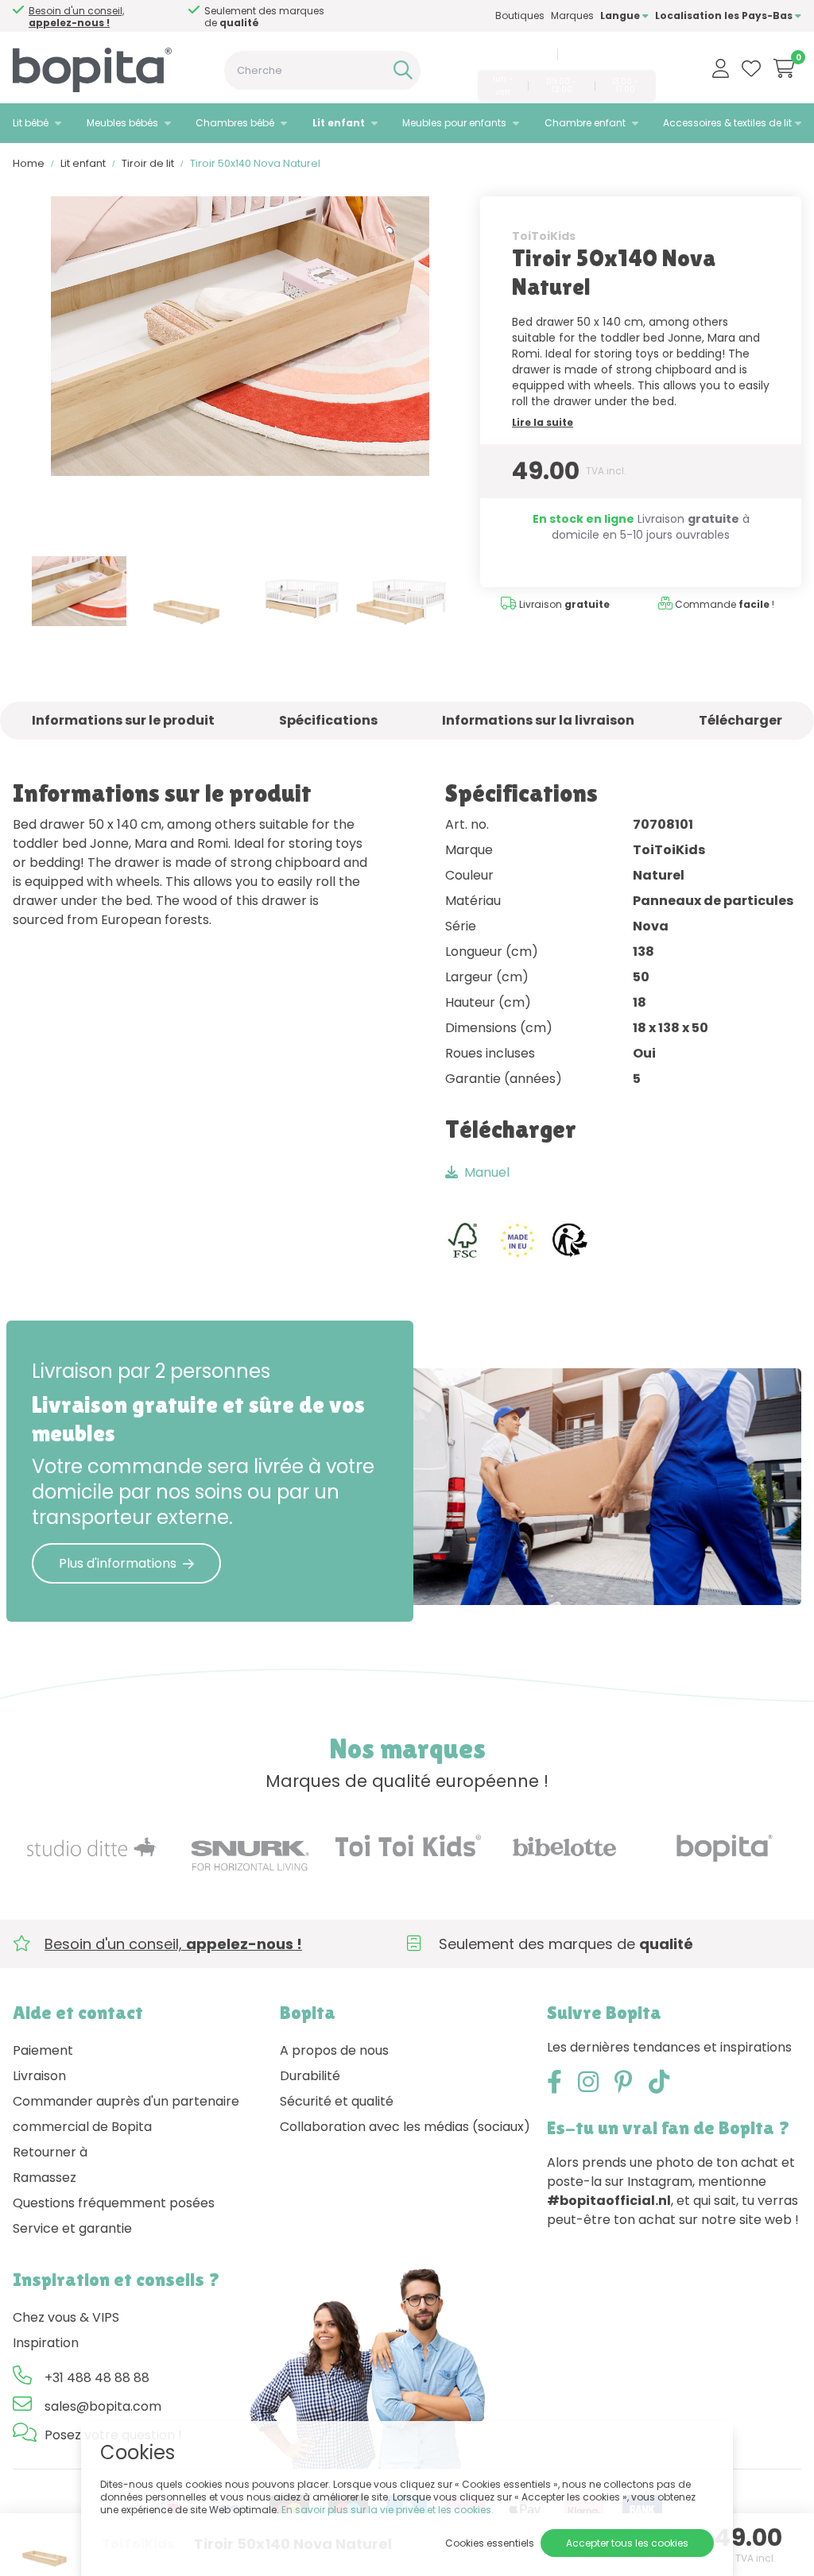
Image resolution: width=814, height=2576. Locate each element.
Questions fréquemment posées (114, 2203)
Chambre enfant (585, 123)
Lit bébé (31, 123)
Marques (572, 15)
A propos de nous (334, 2050)
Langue (621, 15)
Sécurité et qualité (337, 2101)
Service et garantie (72, 2228)
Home (29, 163)
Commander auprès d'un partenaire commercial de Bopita (126, 2114)
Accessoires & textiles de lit (727, 123)
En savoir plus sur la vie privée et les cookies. (388, 2510)
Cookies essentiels (490, 2543)
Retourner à (50, 2152)
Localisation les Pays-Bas (725, 15)
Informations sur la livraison (538, 720)
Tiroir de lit (148, 163)
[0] (784, 68)
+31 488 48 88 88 (511, 54)
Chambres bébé (235, 123)
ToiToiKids (544, 236)
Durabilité (310, 2076)
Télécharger (740, 720)
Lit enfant (339, 123)
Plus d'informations (118, 1563)
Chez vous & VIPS (66, 2317)
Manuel (487, 1172)
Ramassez (45, 2178)
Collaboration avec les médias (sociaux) (405, 2127)
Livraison (39, 2076)
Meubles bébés (122, 123)
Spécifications (328, 720)
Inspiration (46, 2343)
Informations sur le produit (123, 720)
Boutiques (520, 15)
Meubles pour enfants (454, 123)
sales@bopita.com (609, 54)
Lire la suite (543, 422)
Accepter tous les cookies (627, 2543)
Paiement (43, 2050)
